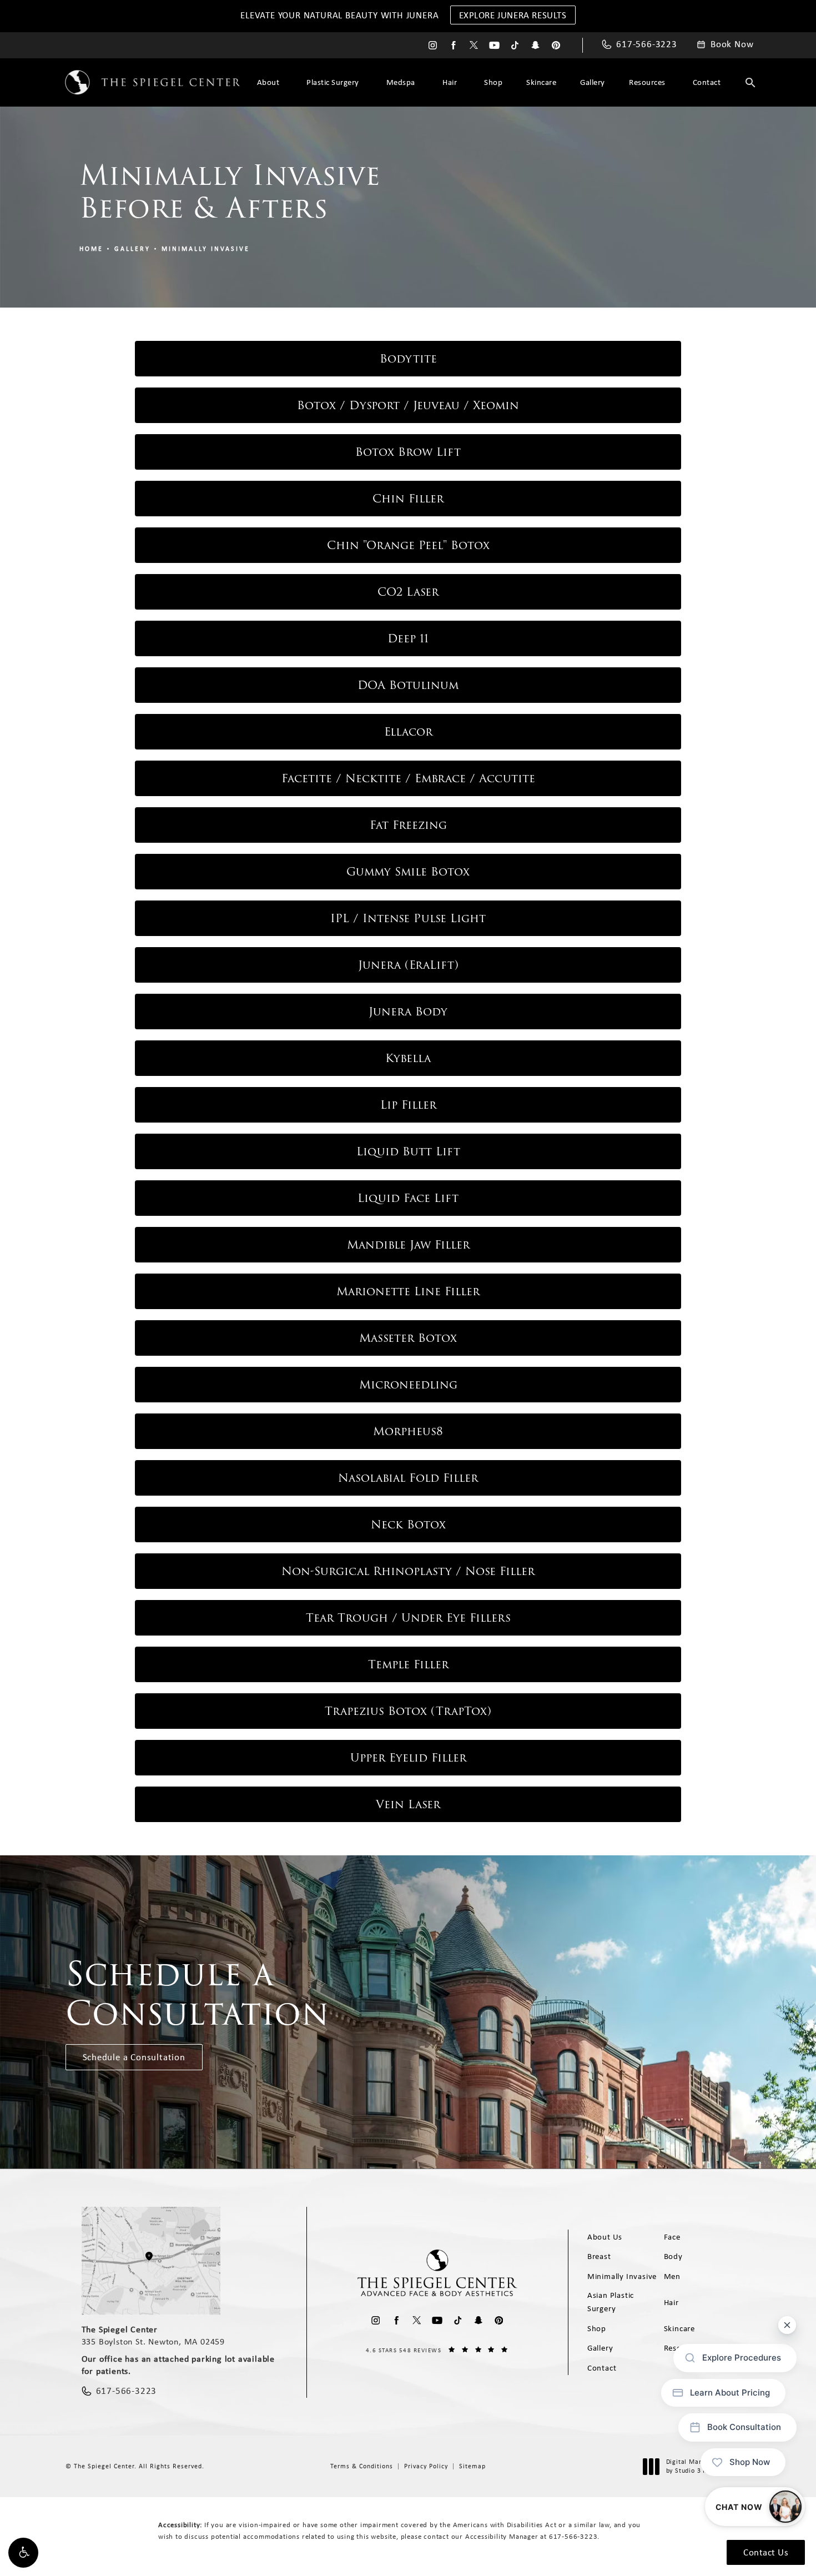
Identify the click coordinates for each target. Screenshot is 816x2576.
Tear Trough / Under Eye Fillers (408, 1618)
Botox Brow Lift (408, 452)
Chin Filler (408, 499)
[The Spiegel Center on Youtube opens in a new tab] (494, 45)
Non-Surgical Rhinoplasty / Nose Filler (408, 1571)
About (268, 82)
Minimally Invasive (206, 249)
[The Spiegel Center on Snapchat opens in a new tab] (535, 45)
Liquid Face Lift (408, 1198)
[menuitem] (433, 45)
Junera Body (408, 1012)
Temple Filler (408, 1664)
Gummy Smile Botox (408, 872)
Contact (707, 82)
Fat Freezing (408, 825)
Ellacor (408, 732)
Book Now (732, 44)
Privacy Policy (426, 2466)
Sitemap (472, 2466)
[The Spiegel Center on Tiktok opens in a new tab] (515, 45)
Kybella (408, 1058)
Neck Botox (408, 1525)
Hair (450, 82)
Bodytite (408, 359)
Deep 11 (408, 638)
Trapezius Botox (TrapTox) (408, 1711)
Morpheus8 (408, 1431)
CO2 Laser (408, 592)
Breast (599, 2256)
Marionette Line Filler (408, 1291)
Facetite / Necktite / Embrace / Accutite (408, 778)
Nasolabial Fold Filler (408, 1478)
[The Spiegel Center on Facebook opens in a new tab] (453, 45)
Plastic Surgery (333, 82)
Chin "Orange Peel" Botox (408, 545)
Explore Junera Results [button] (513, 15)
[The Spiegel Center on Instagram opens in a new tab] (433, 45)
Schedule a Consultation (134, 2057)
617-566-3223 (573, 2536)
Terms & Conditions (362, 2466)
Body (673, 2256)
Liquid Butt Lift (408, 1151)
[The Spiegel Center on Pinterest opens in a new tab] (556, 45)
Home (91, 249)
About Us (605, 2237)
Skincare (541, 82)
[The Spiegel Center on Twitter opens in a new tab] (474, 45)
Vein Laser (408, 1804)
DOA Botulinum (408, 685)
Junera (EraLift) (408, 965)
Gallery (593, 82)
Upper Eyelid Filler (408, 1758)
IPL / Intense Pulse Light (408, 918)
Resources (647, 82)
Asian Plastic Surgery (611, 2302)
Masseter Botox (408, 1338)
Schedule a (198, 1994)
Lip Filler (408, 1105)
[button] (23, 2553)
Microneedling (408, 1385)
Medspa (401, 82)
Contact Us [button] (766, 2552)
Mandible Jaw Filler (408, 1245)
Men (672, 2276)
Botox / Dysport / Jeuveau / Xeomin (408, 405)
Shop (493, 82)
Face (672, 2237)
